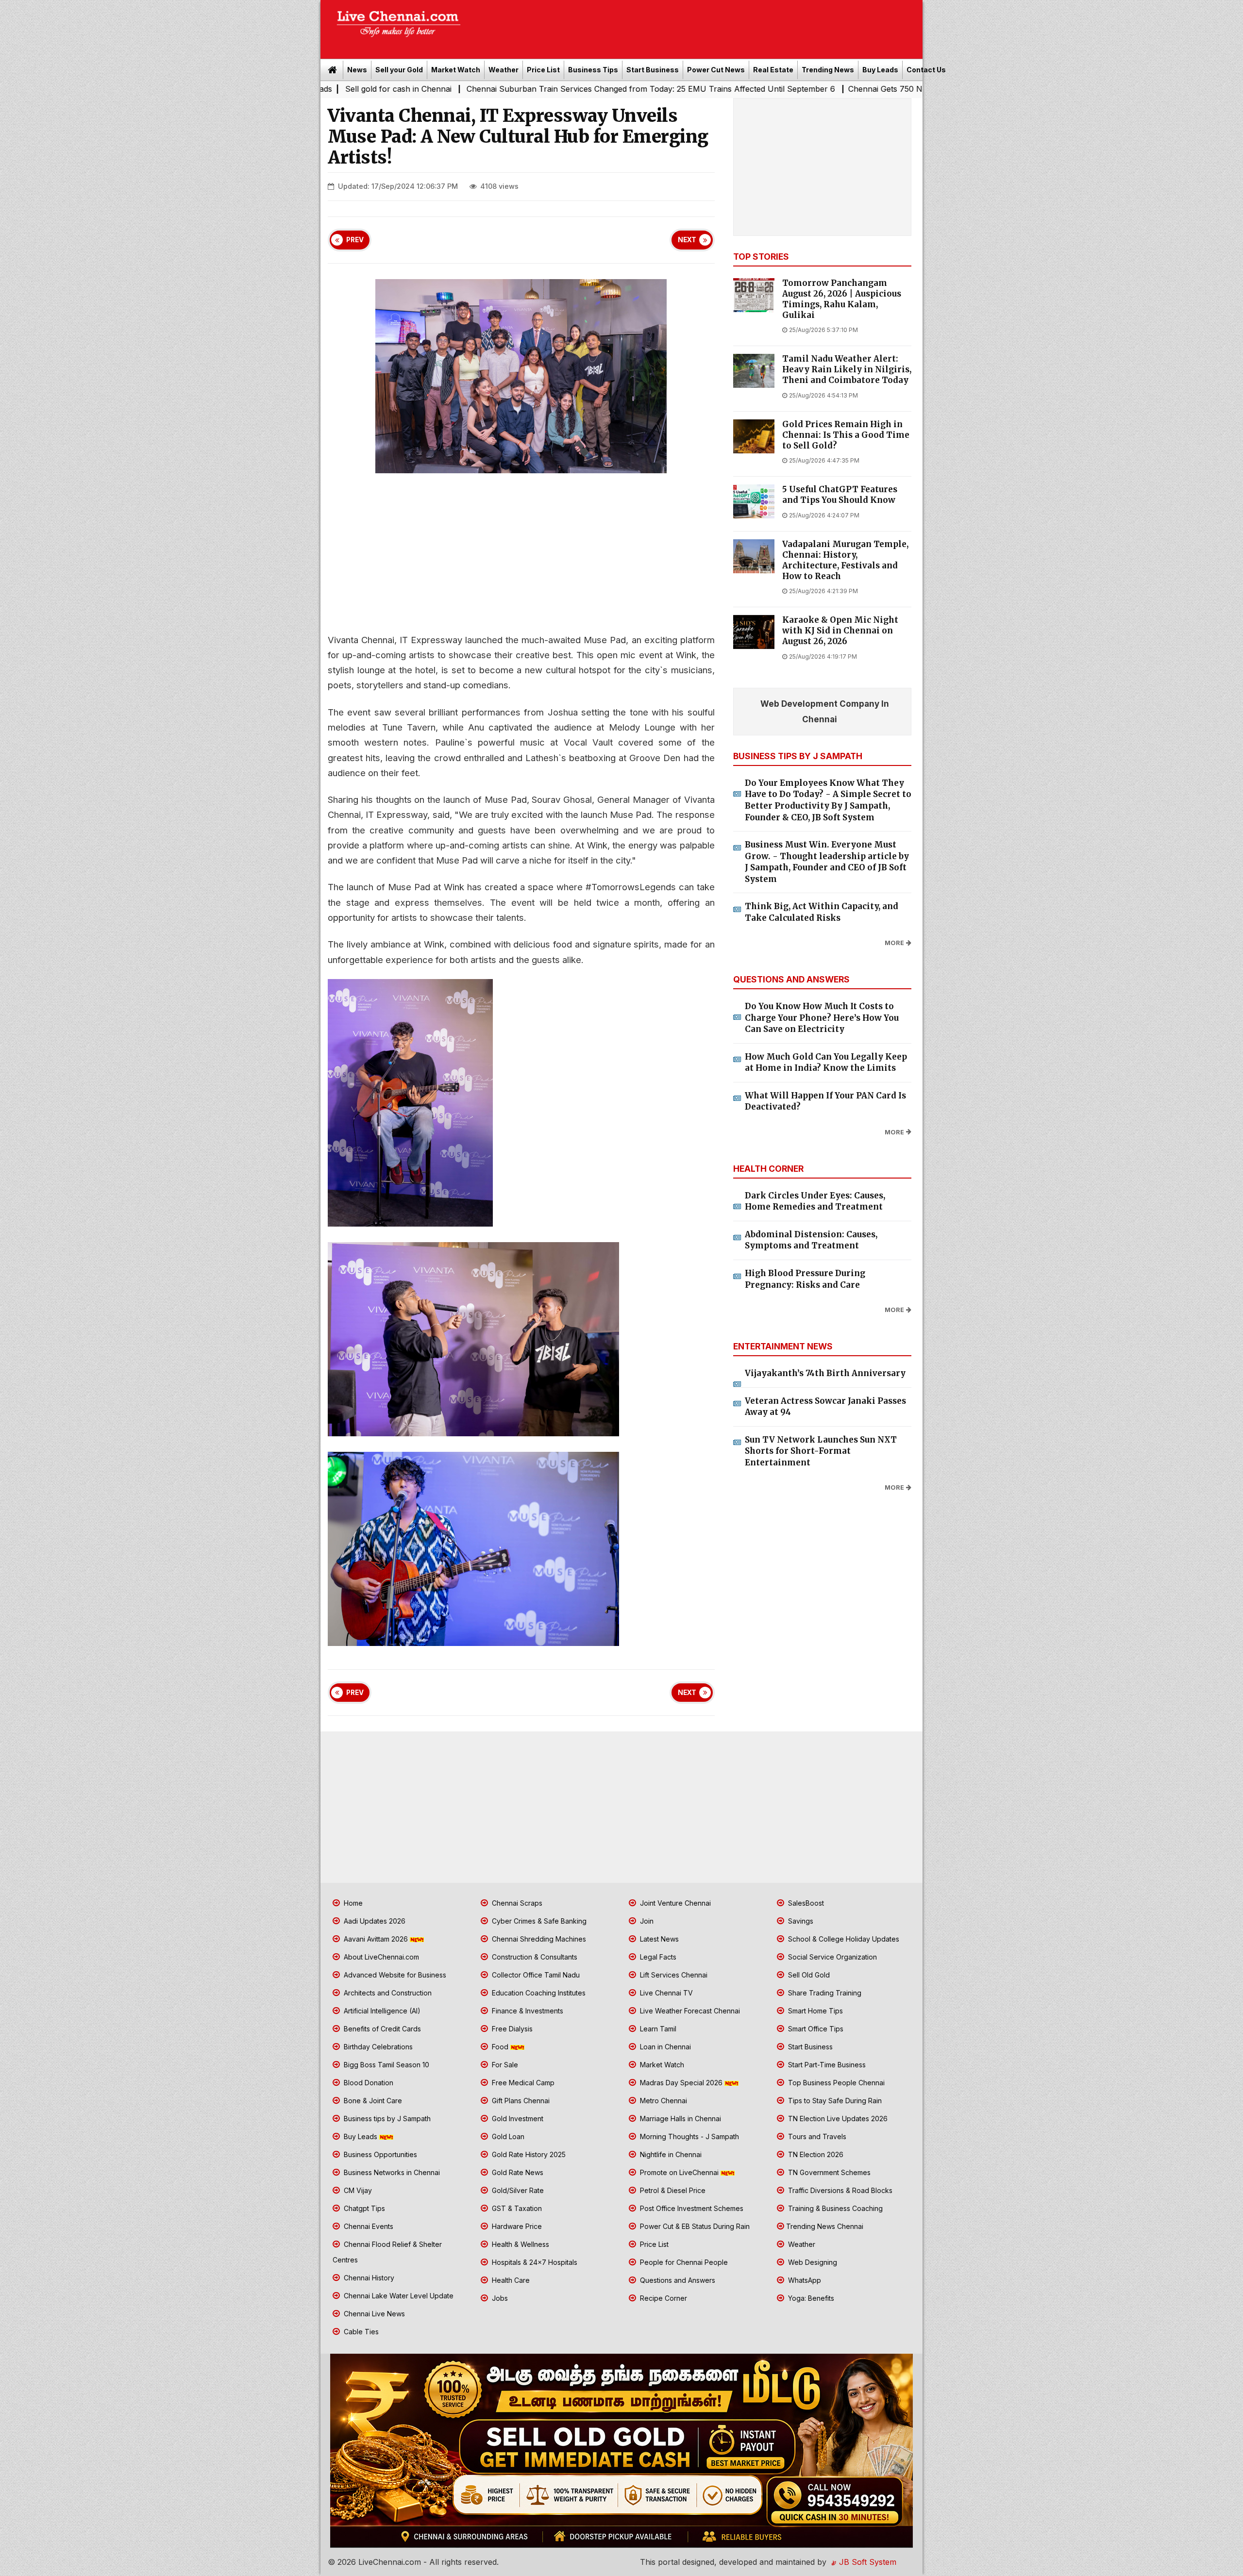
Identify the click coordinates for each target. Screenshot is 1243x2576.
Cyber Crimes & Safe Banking (538, 1921)
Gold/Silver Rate (517, 2190)
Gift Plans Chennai (520, 2101)
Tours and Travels (816, 2136)
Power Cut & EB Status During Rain (694, 2226)
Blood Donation (368, 2083)
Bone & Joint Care (372, 2101)
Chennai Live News (373, 2314)
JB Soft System (866, 2562)
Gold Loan (507, 2136)
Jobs (499, 2298)
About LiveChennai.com (380, 1957)
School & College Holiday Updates (843, 1939)
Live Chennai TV (665, 1993)
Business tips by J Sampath (386, 2119)
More (894, 943)
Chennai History (368, 2278)
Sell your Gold (399, 70)
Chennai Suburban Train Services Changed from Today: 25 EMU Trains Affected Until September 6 (452, 89)
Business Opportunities (379, 2154)
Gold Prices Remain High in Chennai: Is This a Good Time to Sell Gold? (846, 435)
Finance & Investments (527, 2011)
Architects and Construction (387, 1993)
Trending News (828, 70)
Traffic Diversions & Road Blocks (839, 2190)
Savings (800, 1921)
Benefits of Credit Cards (381, 2029)
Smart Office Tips (815, 2029)
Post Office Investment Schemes (691, 2208)
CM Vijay (357, 2190)
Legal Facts (657, 1957)
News (357, 70)
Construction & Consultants (534, 1957)
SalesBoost (805, 1903)
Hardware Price (516, 2226)
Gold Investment (517, 2119)
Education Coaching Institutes (538, 1993)
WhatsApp (804, 2280)
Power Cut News (716, 70)
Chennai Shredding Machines (538, 1939)
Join (646, 1921)
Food (500, 2047)
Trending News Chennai (825, 2226)
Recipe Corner (663, 2298)
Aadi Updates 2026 (374, 1921)
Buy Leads (880, 70)
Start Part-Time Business (826, 2065)
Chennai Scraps (516, 1903)
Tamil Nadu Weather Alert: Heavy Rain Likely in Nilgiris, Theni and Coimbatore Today (847, 370)
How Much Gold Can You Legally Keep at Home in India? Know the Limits (826, 1063)
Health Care (510, 2280)
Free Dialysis (511, 2029)
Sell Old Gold (808, 1975)
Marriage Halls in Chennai (680, 2119)
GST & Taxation (516, 2208)
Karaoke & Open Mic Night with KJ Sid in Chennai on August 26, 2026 (840, 631)
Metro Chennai (663, 2101)
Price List (543, 70)
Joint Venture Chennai (674, 1903)
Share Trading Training (824, 1993)
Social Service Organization (831, 1957)
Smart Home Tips (815, 2011)
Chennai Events (368, 2226)
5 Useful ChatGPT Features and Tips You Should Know (840, 495)
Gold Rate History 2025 (528, 2154)
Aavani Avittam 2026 (376, 1939)
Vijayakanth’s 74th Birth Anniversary (825, 1373)
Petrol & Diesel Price (672, 2190)
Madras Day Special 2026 (681, 2083)
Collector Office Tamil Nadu (535, 1975)
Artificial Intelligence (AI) (381, 2011)
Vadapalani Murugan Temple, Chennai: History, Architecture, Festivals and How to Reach (845, 560)
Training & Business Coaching (834, 2208)
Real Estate (773, 70)
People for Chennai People (683, 2262)
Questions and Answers (677, 2280)
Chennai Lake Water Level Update (398, 2296)
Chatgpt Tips (363, 2208)
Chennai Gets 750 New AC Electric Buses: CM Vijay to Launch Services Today (792, 89)
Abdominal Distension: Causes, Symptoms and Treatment (811, 1240)
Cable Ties (360, 2332)
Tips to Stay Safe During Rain (834, 2101)
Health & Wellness (520, 2244)
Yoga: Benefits (810, 2298)
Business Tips (593, 70)
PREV (355, 240)
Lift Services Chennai (673, 1975)
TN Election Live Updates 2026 (837, 2119)
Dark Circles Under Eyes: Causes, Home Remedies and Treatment (815, 1201)
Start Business (653, 70)
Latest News (658, 1939)
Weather (504, 70)
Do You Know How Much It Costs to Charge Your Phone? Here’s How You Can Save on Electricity (822, 1018)
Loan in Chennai (664, 2047)
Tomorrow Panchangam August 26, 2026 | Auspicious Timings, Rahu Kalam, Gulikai (842, 299)
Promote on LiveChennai (679, 2172)
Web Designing (812, 2262)
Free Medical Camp (522, 2083)
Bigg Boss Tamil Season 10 (386, 2065)
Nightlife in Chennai (670, 2154)
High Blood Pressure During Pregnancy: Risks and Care (805, 1279)
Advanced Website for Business (394, 1975)
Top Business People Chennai (835, 2083)
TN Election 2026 (815, 2154)
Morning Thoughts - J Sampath (689, 2136)
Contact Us (926, 70)
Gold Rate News (517, 2172)
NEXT (687, 240)
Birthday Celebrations (377, 2047)
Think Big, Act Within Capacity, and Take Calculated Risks (822, 912)
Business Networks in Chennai (391, 2172)
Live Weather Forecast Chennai (689, 2011)
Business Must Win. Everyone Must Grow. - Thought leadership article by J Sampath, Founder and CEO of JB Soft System (827, 862)
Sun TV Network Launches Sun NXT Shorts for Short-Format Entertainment (821, 1451)
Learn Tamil (657, 2029)
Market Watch (456, 70)
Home (352, 1903)
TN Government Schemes (828, 2172)
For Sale (504, 2065)
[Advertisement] (697, 26)
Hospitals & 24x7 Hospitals (534, 2262)
